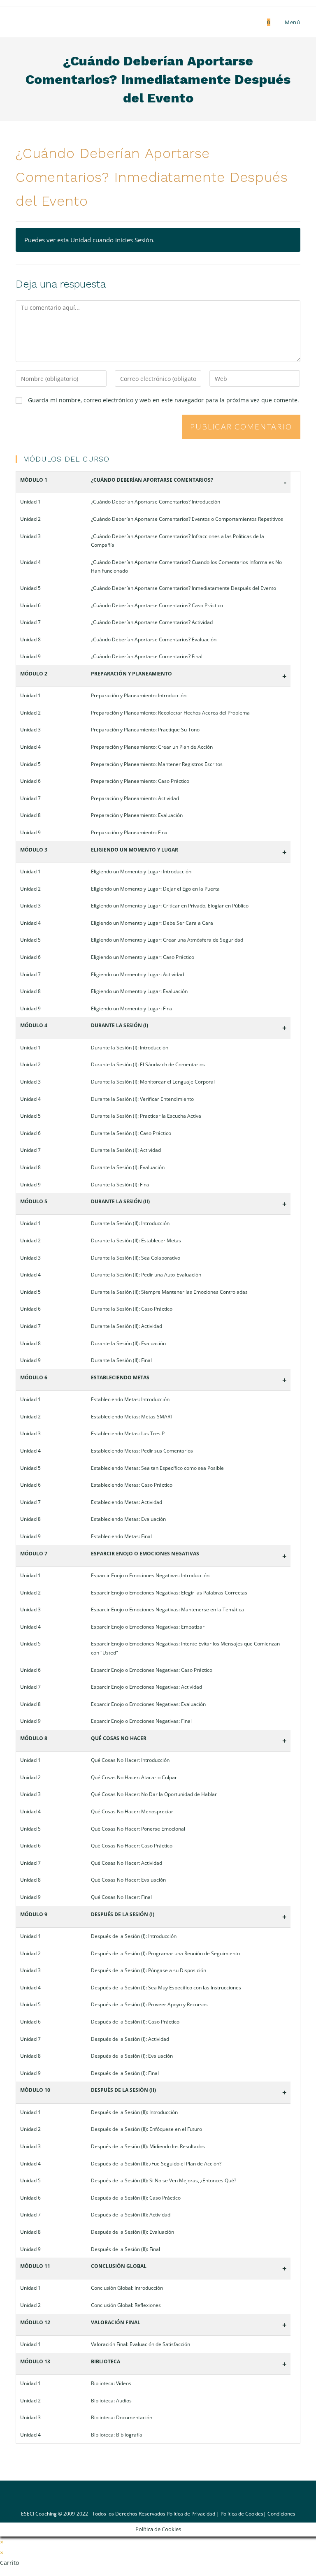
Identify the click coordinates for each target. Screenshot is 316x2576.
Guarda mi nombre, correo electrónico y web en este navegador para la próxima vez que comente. (164, 400)
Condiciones (281, 2514)
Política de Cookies (242, 2514)
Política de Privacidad (191, 2514)
